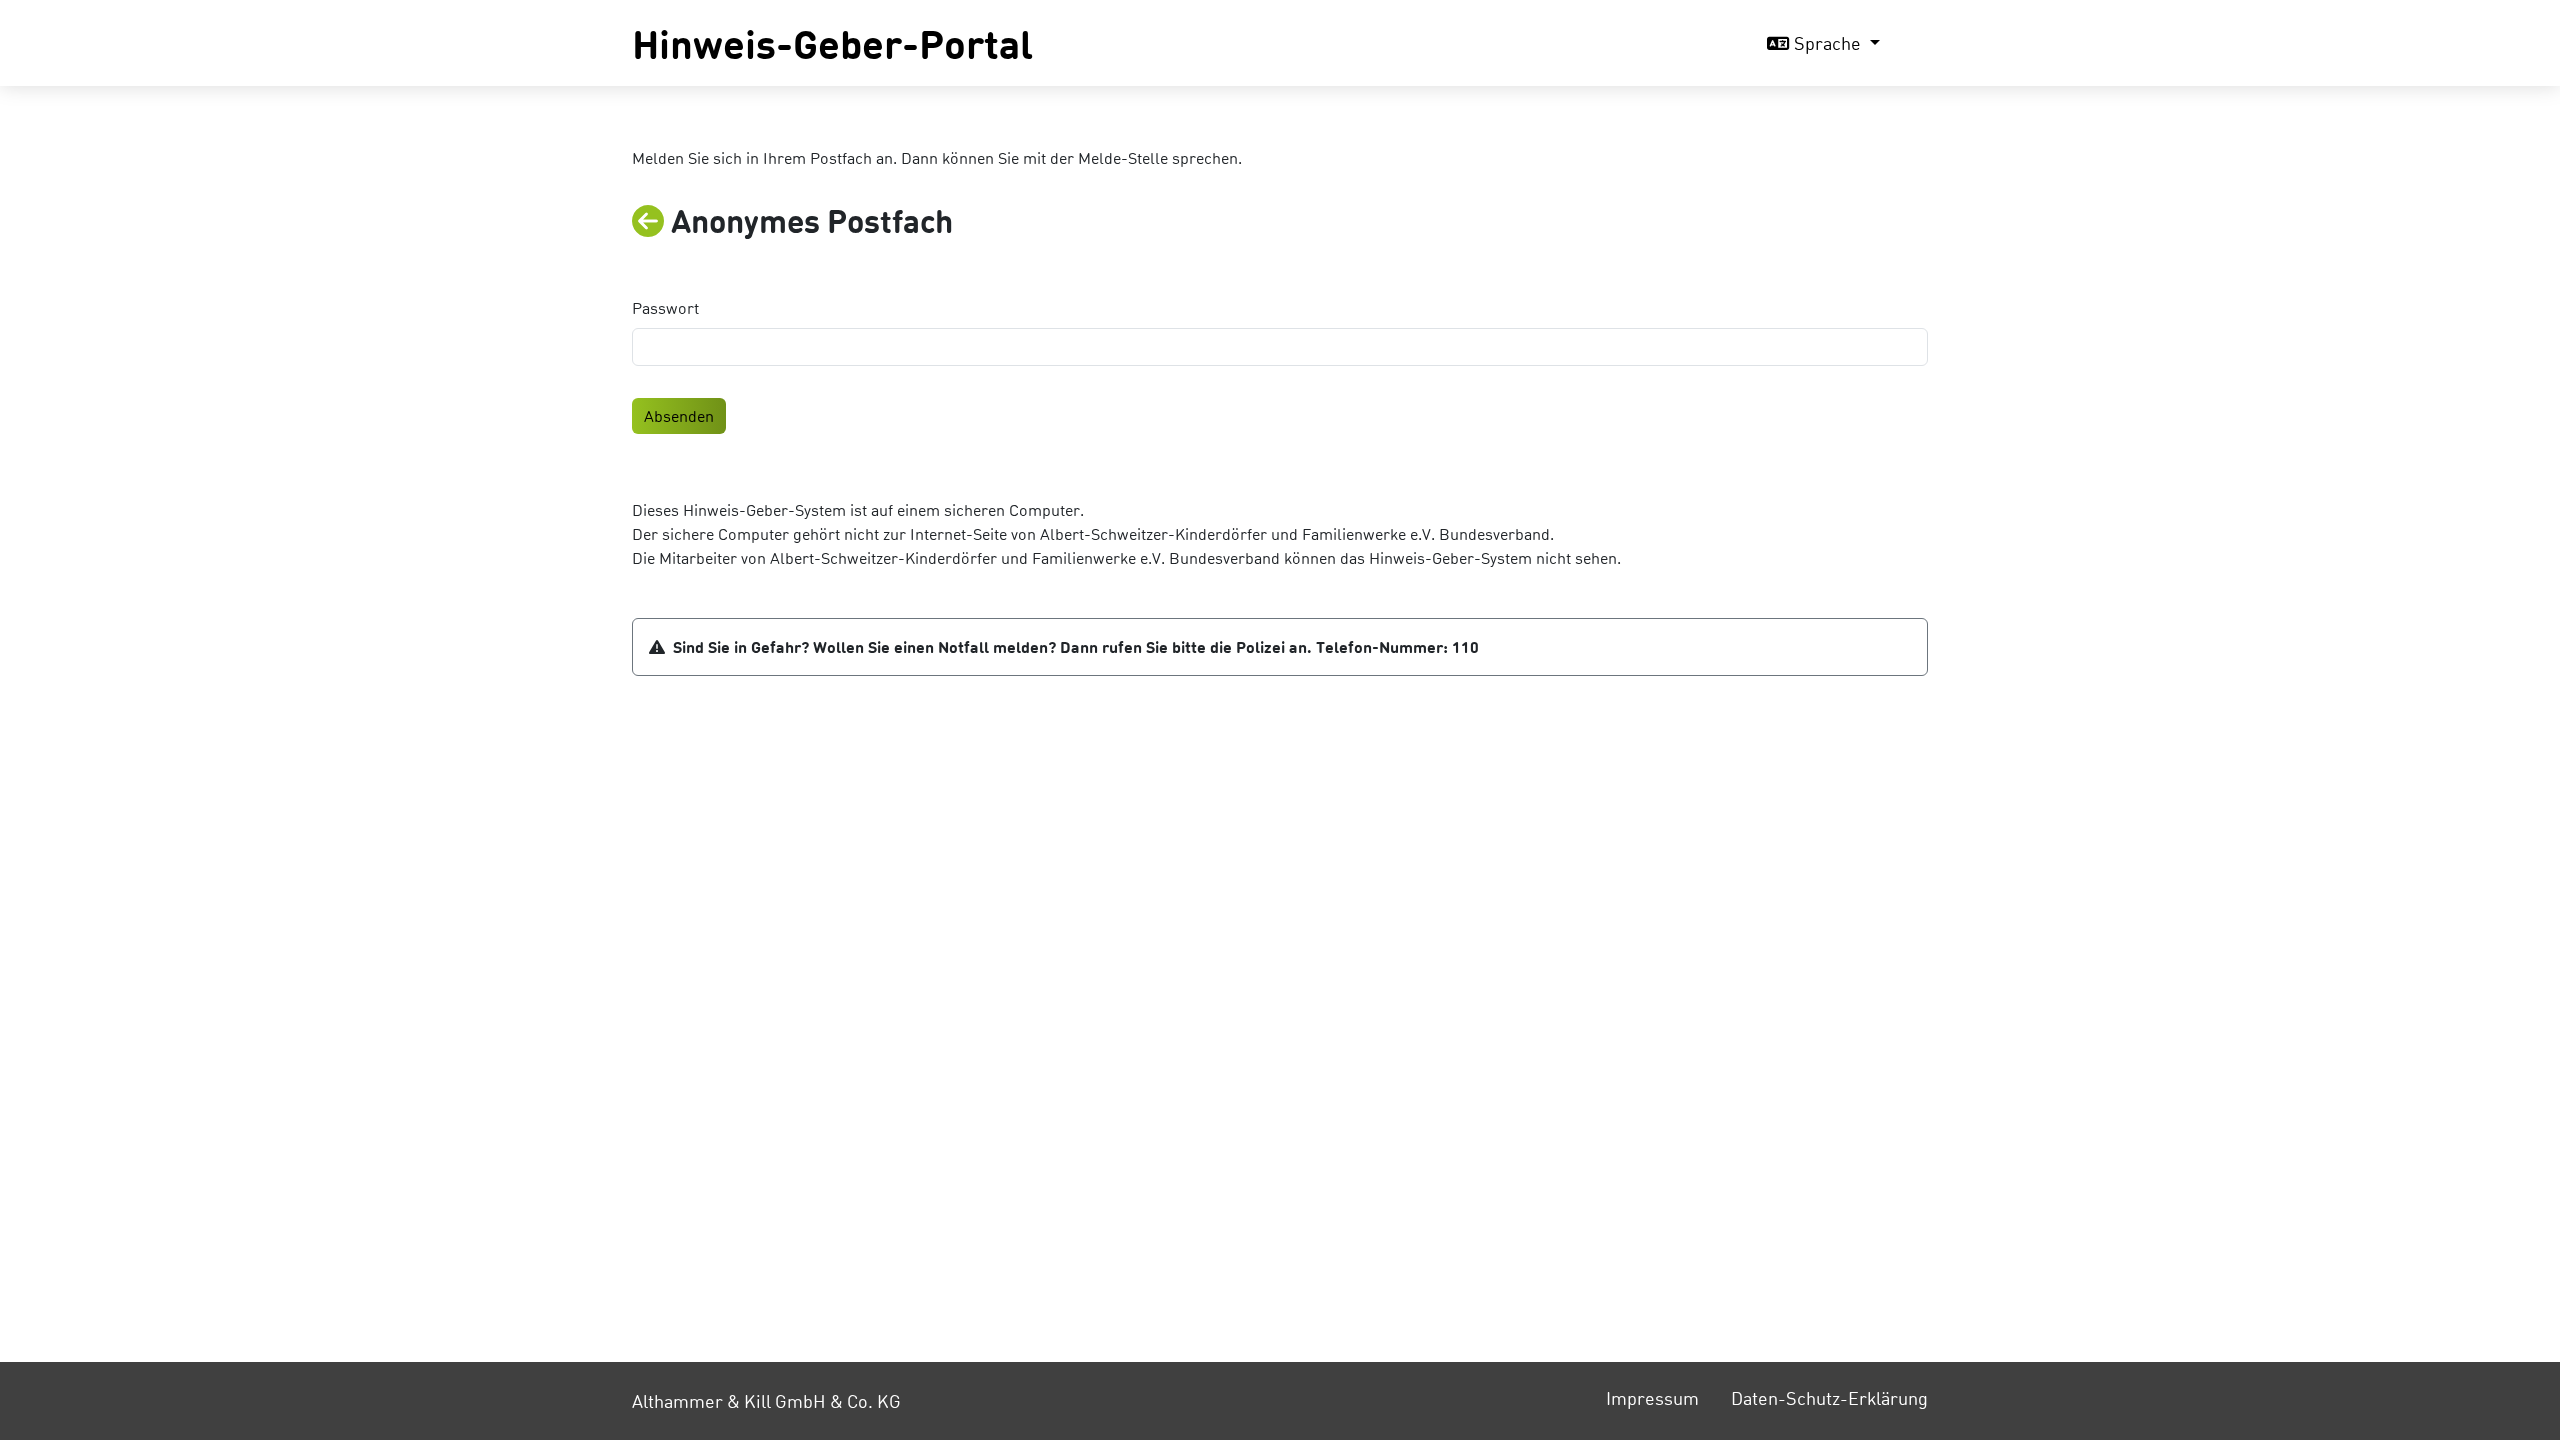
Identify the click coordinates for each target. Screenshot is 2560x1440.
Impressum (1652, 1397)
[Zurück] (651, 220)
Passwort (665, 307)
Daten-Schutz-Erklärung (1829, 1397)
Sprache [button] (1827, 42)
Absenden (679, 415)
